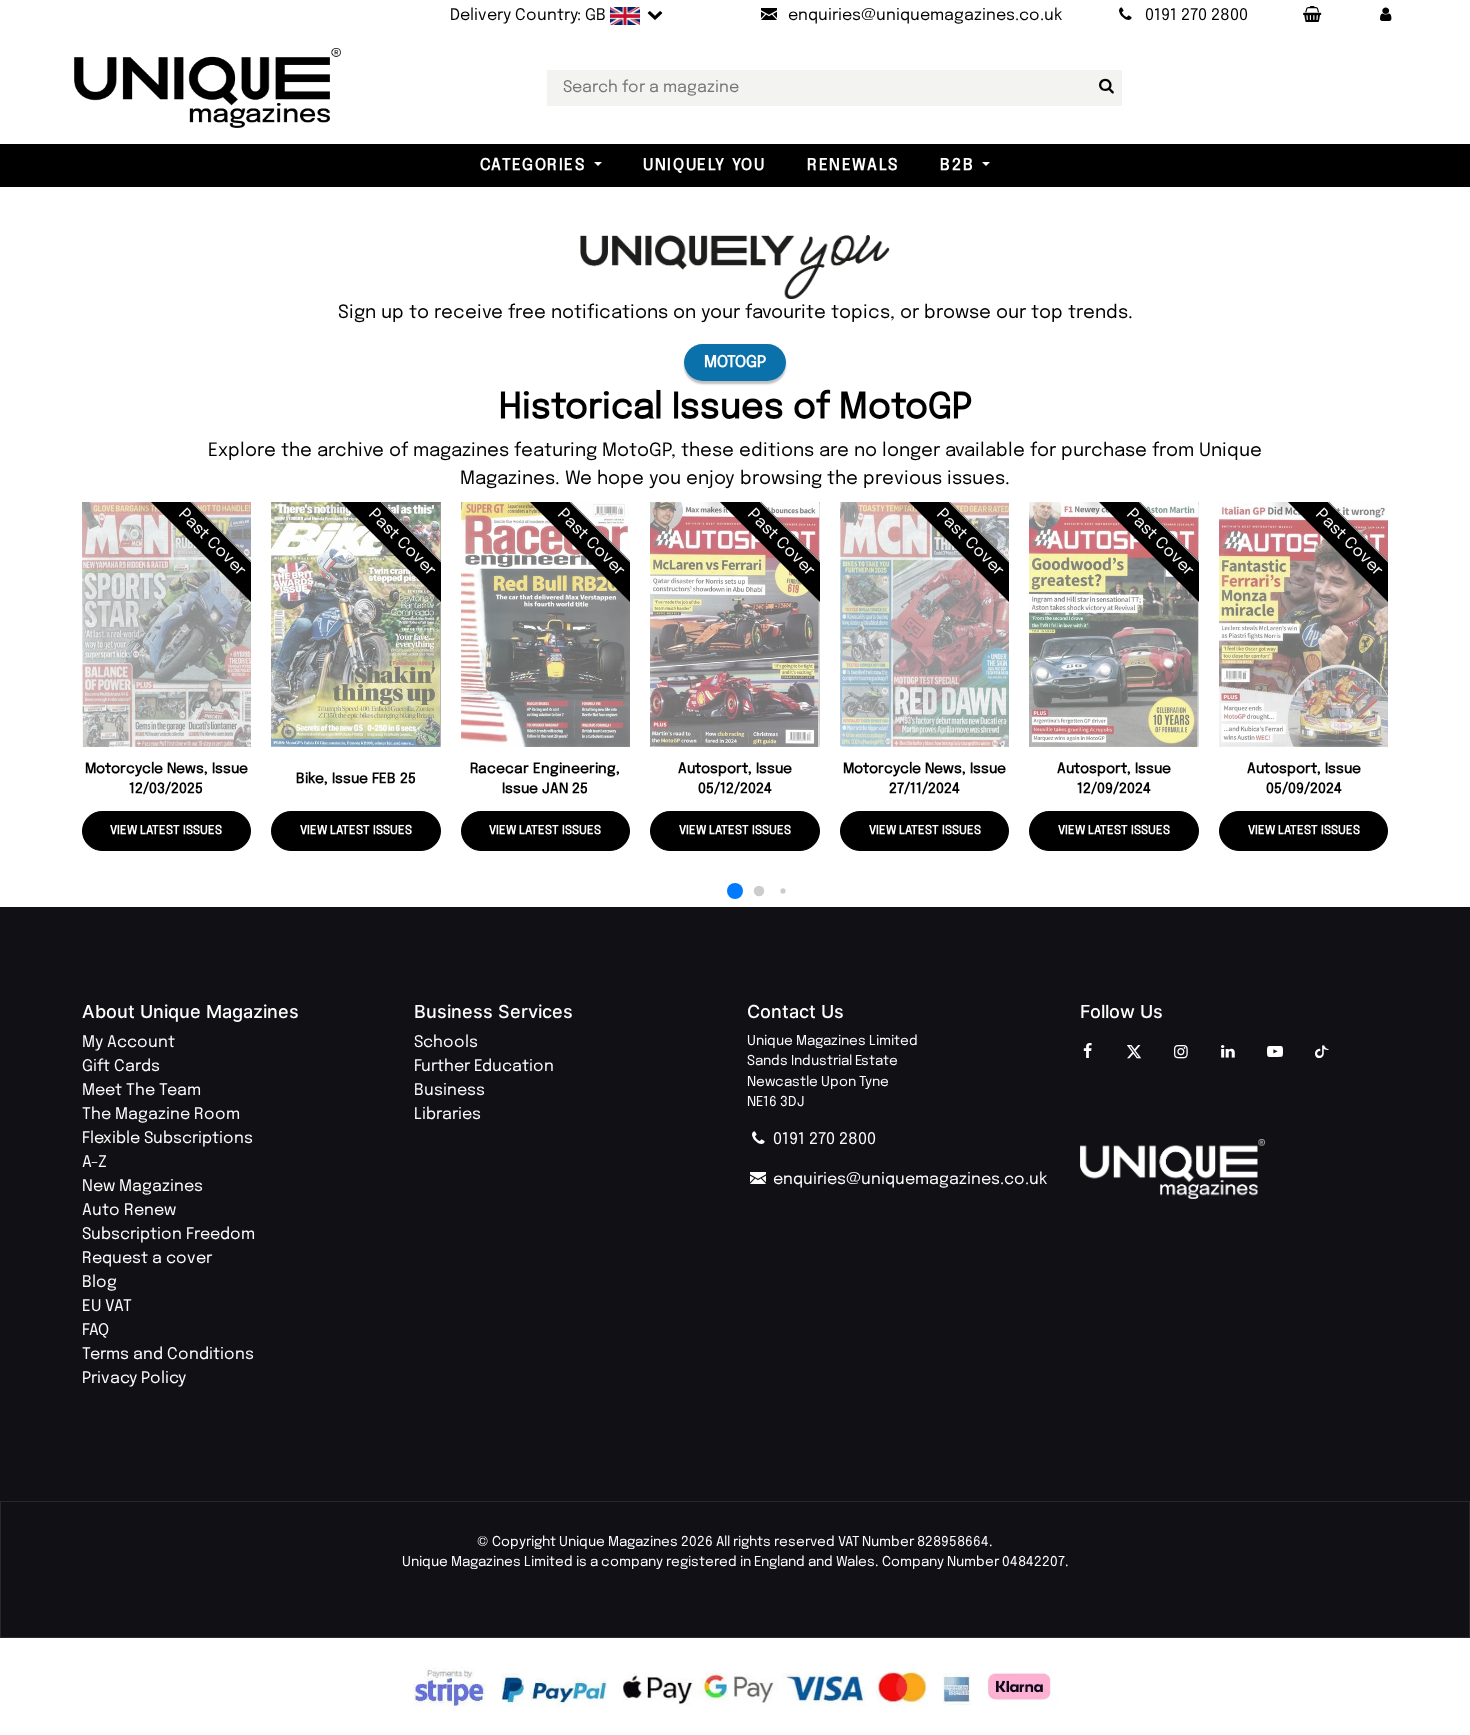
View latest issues (166, 831)
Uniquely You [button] (704, 165)
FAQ (95, 1330)
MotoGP (735, 362)
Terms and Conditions (168, 1354)
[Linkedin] (1228, 1053)
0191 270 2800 (822, 1139)
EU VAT (107, 1306)
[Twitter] (1134, 1053)
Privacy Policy (134, 1378)
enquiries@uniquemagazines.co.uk (908, 1179)
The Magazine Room (161, 1114)
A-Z (94, 1162)
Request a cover (147, 1258)
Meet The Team (141, 1090)
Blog (99, 1282)
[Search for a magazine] (1103, 87)
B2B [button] (957, 165)
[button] (1385, 16)
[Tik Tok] (1322, 1053)
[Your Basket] (1311, 16)
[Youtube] (1275, 1053)
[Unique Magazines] (1234, 1169)
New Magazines (142, 1186)
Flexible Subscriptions (167, 1138)
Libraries (447, 1114)
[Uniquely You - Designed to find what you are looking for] (735, 266)
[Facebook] (1087, 1053)
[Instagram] (1181, 1053)
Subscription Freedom (168, 1234)
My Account (128, 1042)
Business (449, 1090)
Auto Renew (129, 1210)
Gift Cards (121, 1066)
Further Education (484, 1066)
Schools (446, 1042)
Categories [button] (533, 165)
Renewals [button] (853, 165)
